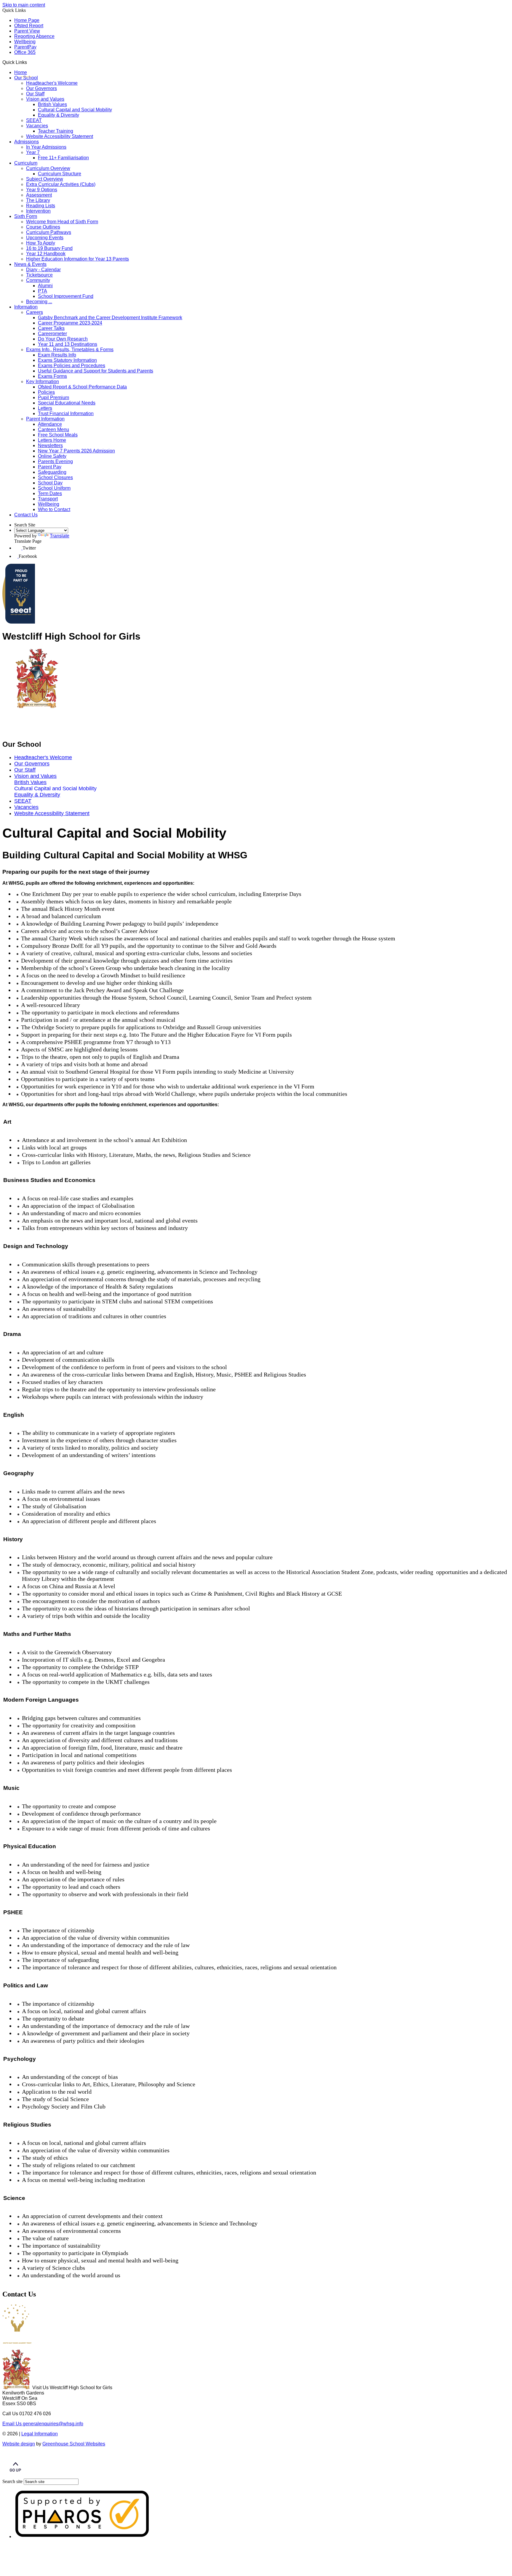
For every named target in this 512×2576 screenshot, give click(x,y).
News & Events (30, 264)
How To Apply (41, 243)
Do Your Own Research (63, 339)
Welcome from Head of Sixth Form (62, 222)
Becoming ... (39, 302)
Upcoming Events (45, 238)
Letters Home (52, 440)
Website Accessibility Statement (60, 136)
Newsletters (50, 445)
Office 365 (25, 52)
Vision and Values (45, 99)
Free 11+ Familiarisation (63, 158)
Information (26, 307)
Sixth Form (26, 216)
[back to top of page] (15, 2476)
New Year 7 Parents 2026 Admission (76, 451)
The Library (38, 200)
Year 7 (33, 152)
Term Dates (50, 493)
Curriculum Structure (60, 174)
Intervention (38, 211)
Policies (46, 392)
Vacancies (37, 126)
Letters (45, 408)
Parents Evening (55, 461)
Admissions (27, 142)
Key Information (43, 382)
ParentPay (25, 47)
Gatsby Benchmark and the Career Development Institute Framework (110, 318)
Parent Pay (50, 467)
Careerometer (52, 334)
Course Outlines (43, 227)
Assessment (39, 195)
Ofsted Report (29, 26)
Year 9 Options (42, 190)
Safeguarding (52, 472)
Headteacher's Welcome (52, 83)
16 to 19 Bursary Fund (49, 248)
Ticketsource (39, 275)
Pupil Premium (53, 398)
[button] (29, 62)
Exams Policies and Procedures (72, 366)
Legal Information (40, 2434)
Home (21, 72)
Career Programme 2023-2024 (70, 323)
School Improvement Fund (66, 296)
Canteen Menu (53, 429)
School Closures (55, 477)
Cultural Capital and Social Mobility (75, 110)
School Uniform (54, 488)
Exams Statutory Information (67, 360)
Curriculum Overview (48, 168)
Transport (48, 499)
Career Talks (51, 328)
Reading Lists (41, 206)
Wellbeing (25, 42)
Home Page (27, 20)
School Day (50, 483)
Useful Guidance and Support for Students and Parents (96, 371)
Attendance (50, 424)
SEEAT (34, 120)
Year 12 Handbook (46, 254)
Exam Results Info (57, 355)
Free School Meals (58, 435)
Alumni (45, 286)
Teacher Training (56, 131)
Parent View (27, 31)
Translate (60, 536)
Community (38, 280)
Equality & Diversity (59, 115)
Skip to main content (24, 5)
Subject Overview (45, 179)
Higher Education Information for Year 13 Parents (77, 259)
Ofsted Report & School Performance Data (82, 387)
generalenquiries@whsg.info (43, 2424)
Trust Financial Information (66, 413)
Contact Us (26, 515)
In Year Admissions (46, 147)
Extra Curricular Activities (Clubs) (61, 184)
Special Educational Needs (67, 403)
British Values (52, 104)
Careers (35, 312)
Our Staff (35, 94)
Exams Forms (52, 376)
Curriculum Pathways (49, 232)
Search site (12, 2481)
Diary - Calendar (43, 270)
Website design (19, 2444)
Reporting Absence (34, 36)
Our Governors (41, 88)
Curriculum (26, 163)
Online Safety (52, 456)
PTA (43, 291)
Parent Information (45, 419)
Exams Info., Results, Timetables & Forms (70, 350)
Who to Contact (54, 509)
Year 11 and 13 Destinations (68, 344)
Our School (26, 78)
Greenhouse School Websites (74, 2444)
